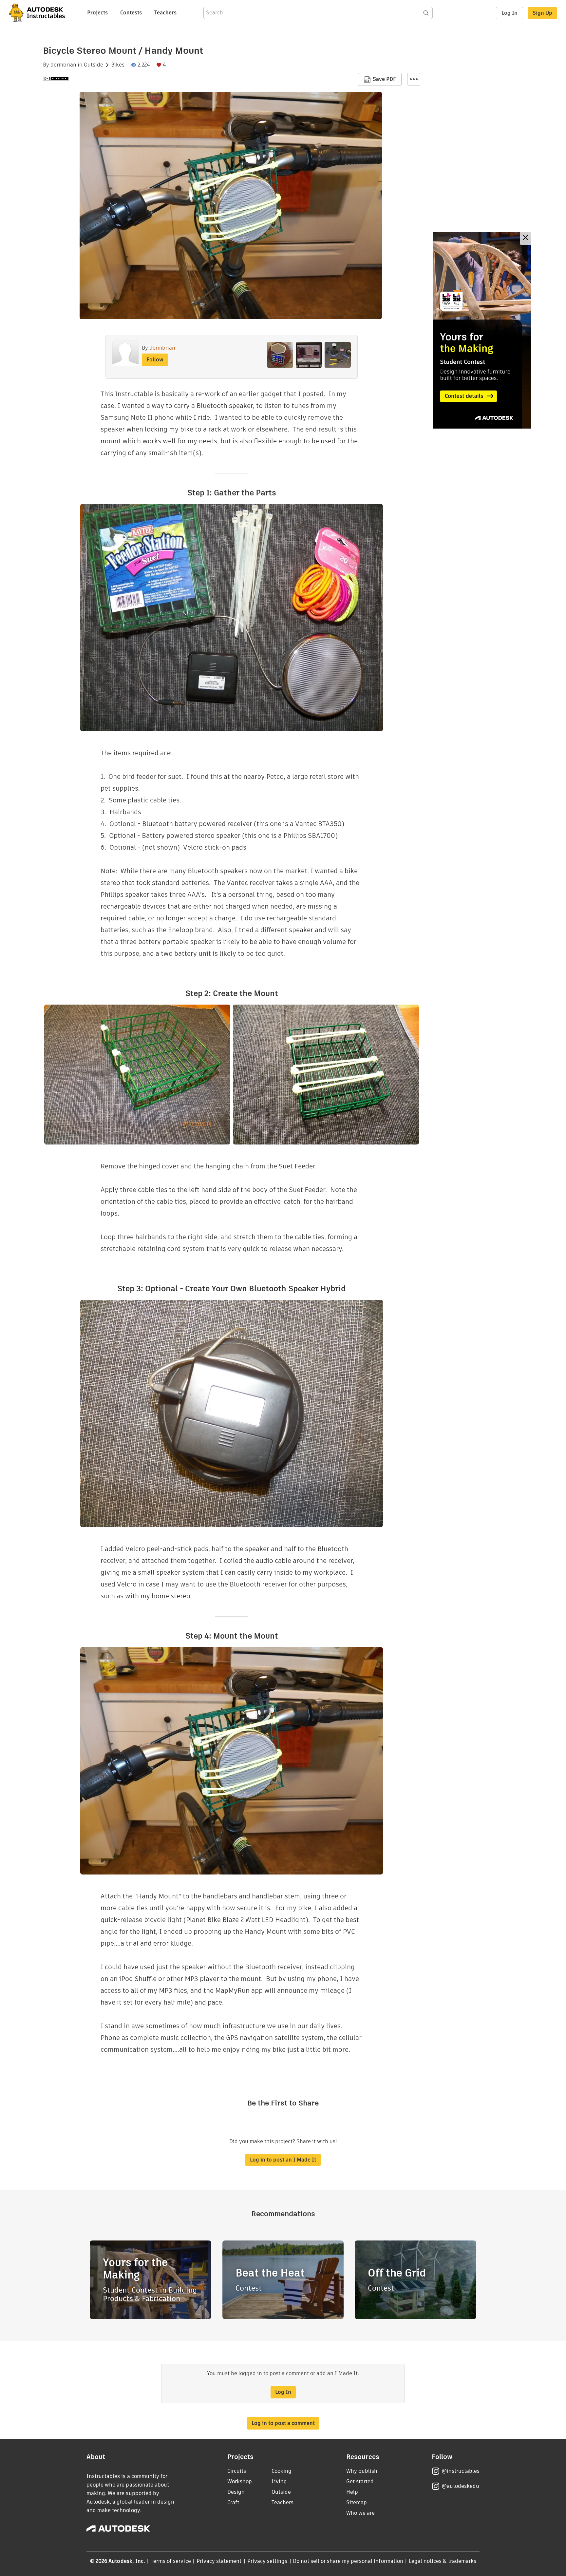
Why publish (362, 2471)
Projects (97, 13)
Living (279, 2481)
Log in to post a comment (283, 2423)
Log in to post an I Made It (283, 2160)
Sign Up (542, 13)
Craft (233, 2502)
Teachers (165, 13)
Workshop (240, 2481)
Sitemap (357, 2502)
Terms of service (171, 2561)
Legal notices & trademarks (443, 2561)
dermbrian (63, 65)
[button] (414, 79)
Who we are (360, 2513)
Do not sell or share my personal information (348, 2561)
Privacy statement (219, 2561)
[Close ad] (525, 238)
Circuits (237, 2471)
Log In (509, 13)
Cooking (282, 2471)
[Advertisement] (482, 330)
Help (352, 2492)
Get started (360, 2481)
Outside (94, 65)
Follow (155, 360)
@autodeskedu (460, 2486)
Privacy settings (267, 2561)
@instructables (461, 2471)
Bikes (118, 65)
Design (236, 2492)
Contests (131, 13)
